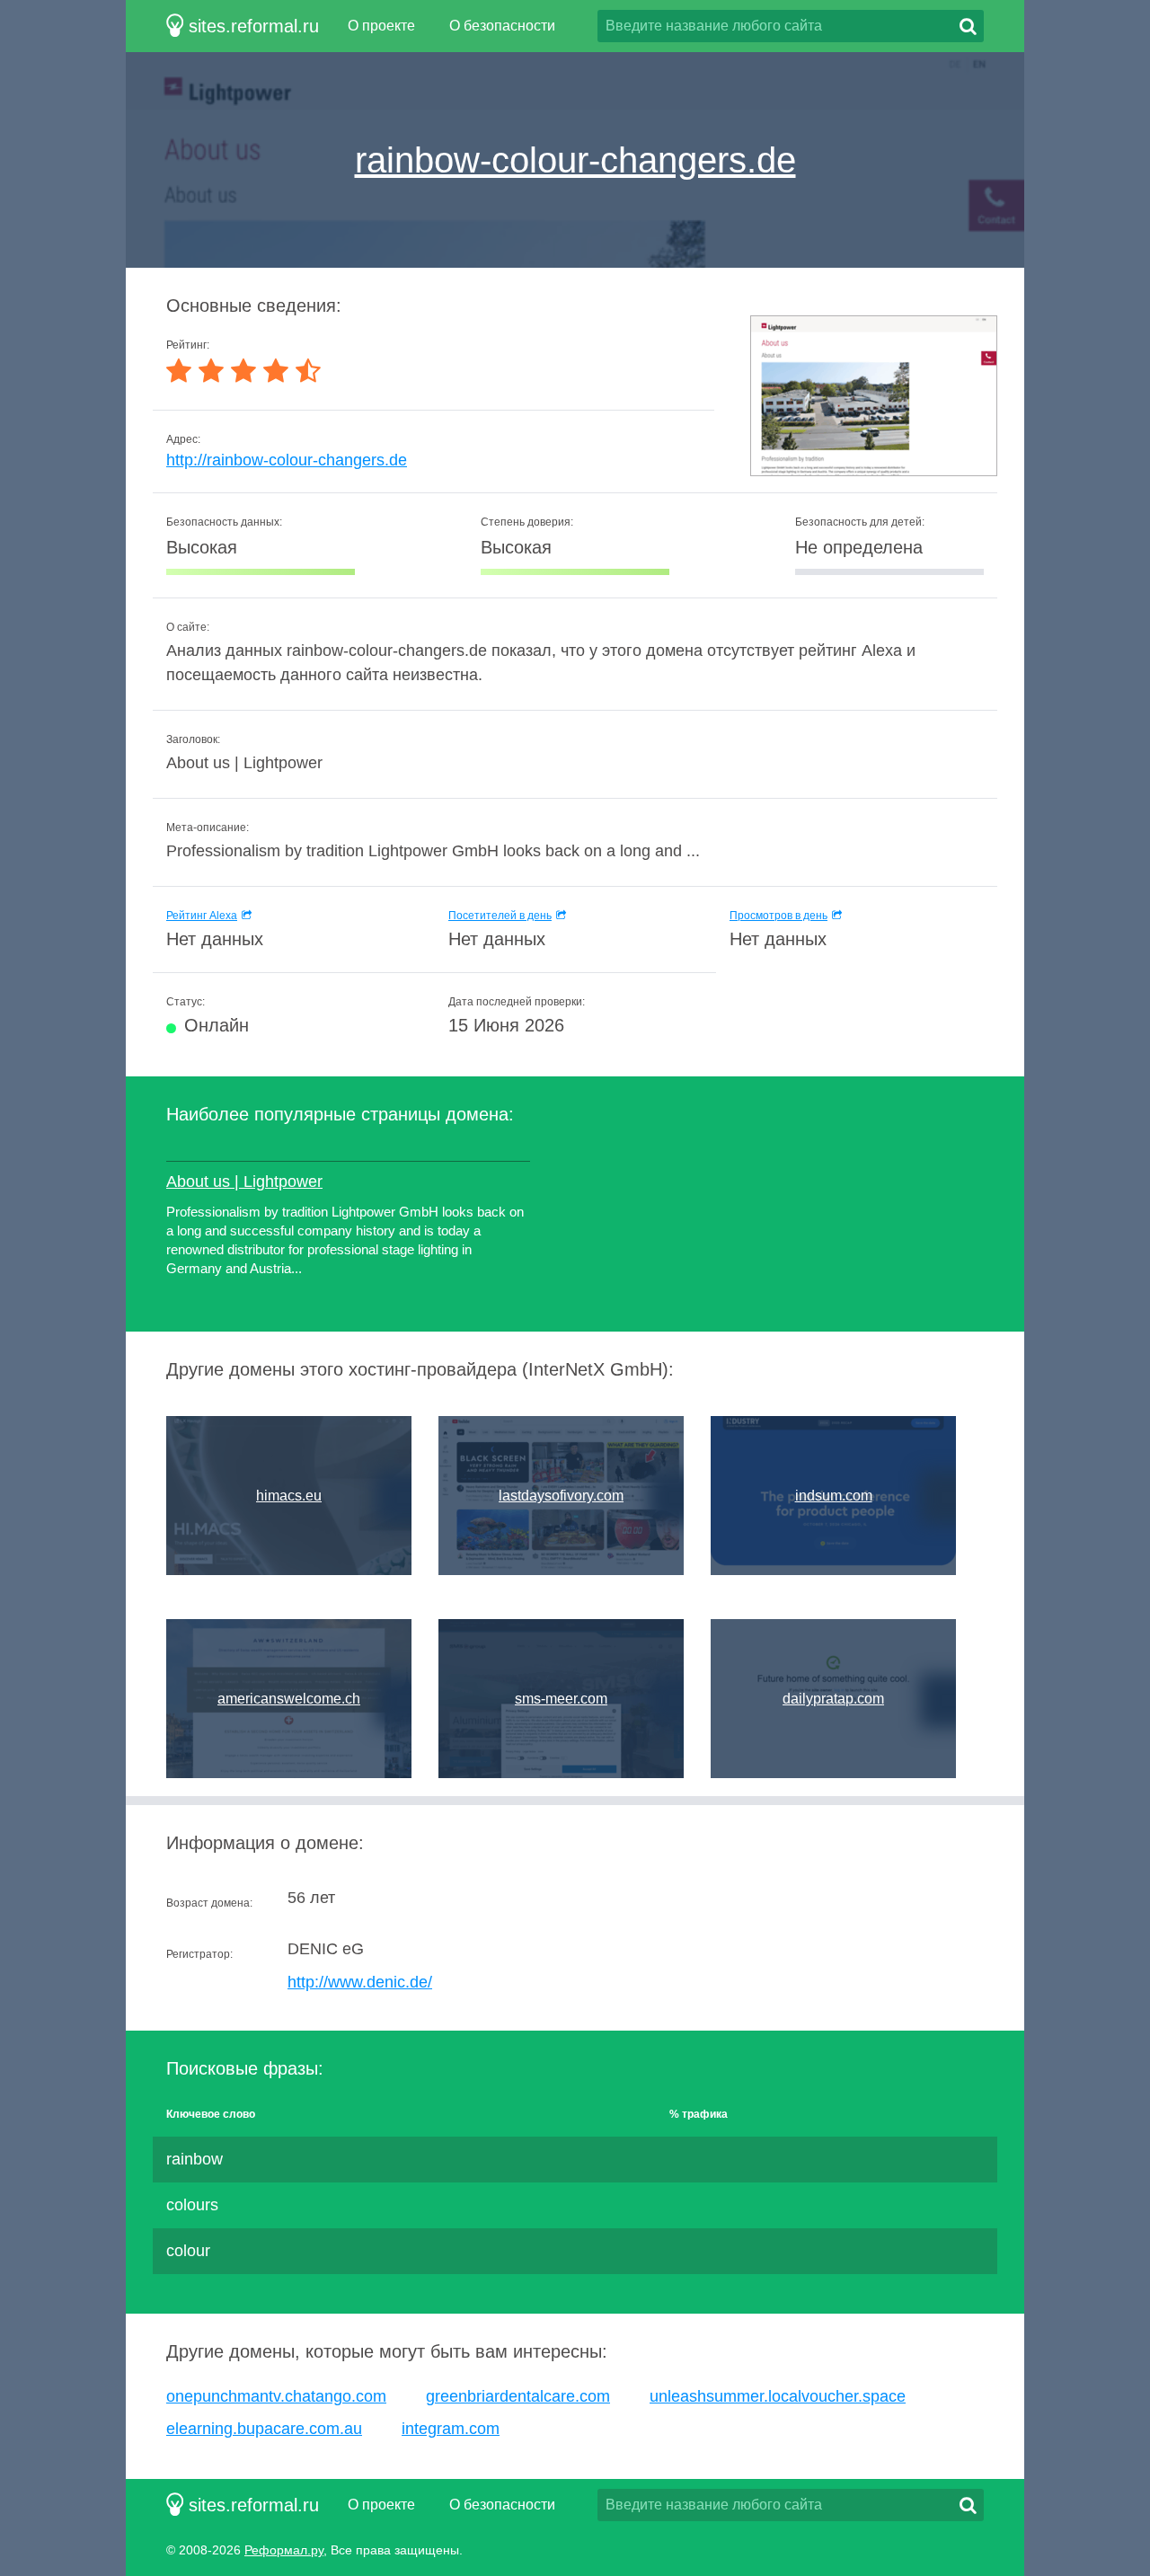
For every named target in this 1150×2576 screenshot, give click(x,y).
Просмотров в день (778, 916)
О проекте (381, 26)
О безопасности (502, 26)
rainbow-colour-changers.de (575, 160)
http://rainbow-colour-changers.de (287, 460)
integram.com (451, 2429)
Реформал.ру (284, 2550)
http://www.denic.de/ (360, 1982)
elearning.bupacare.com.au (264, 2429)
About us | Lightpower (244, 1182)
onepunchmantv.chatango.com (276, 2396)
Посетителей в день (500, 916)
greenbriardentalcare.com (518, 2396)
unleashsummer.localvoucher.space (778, 2396)
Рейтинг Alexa (202, 916)
